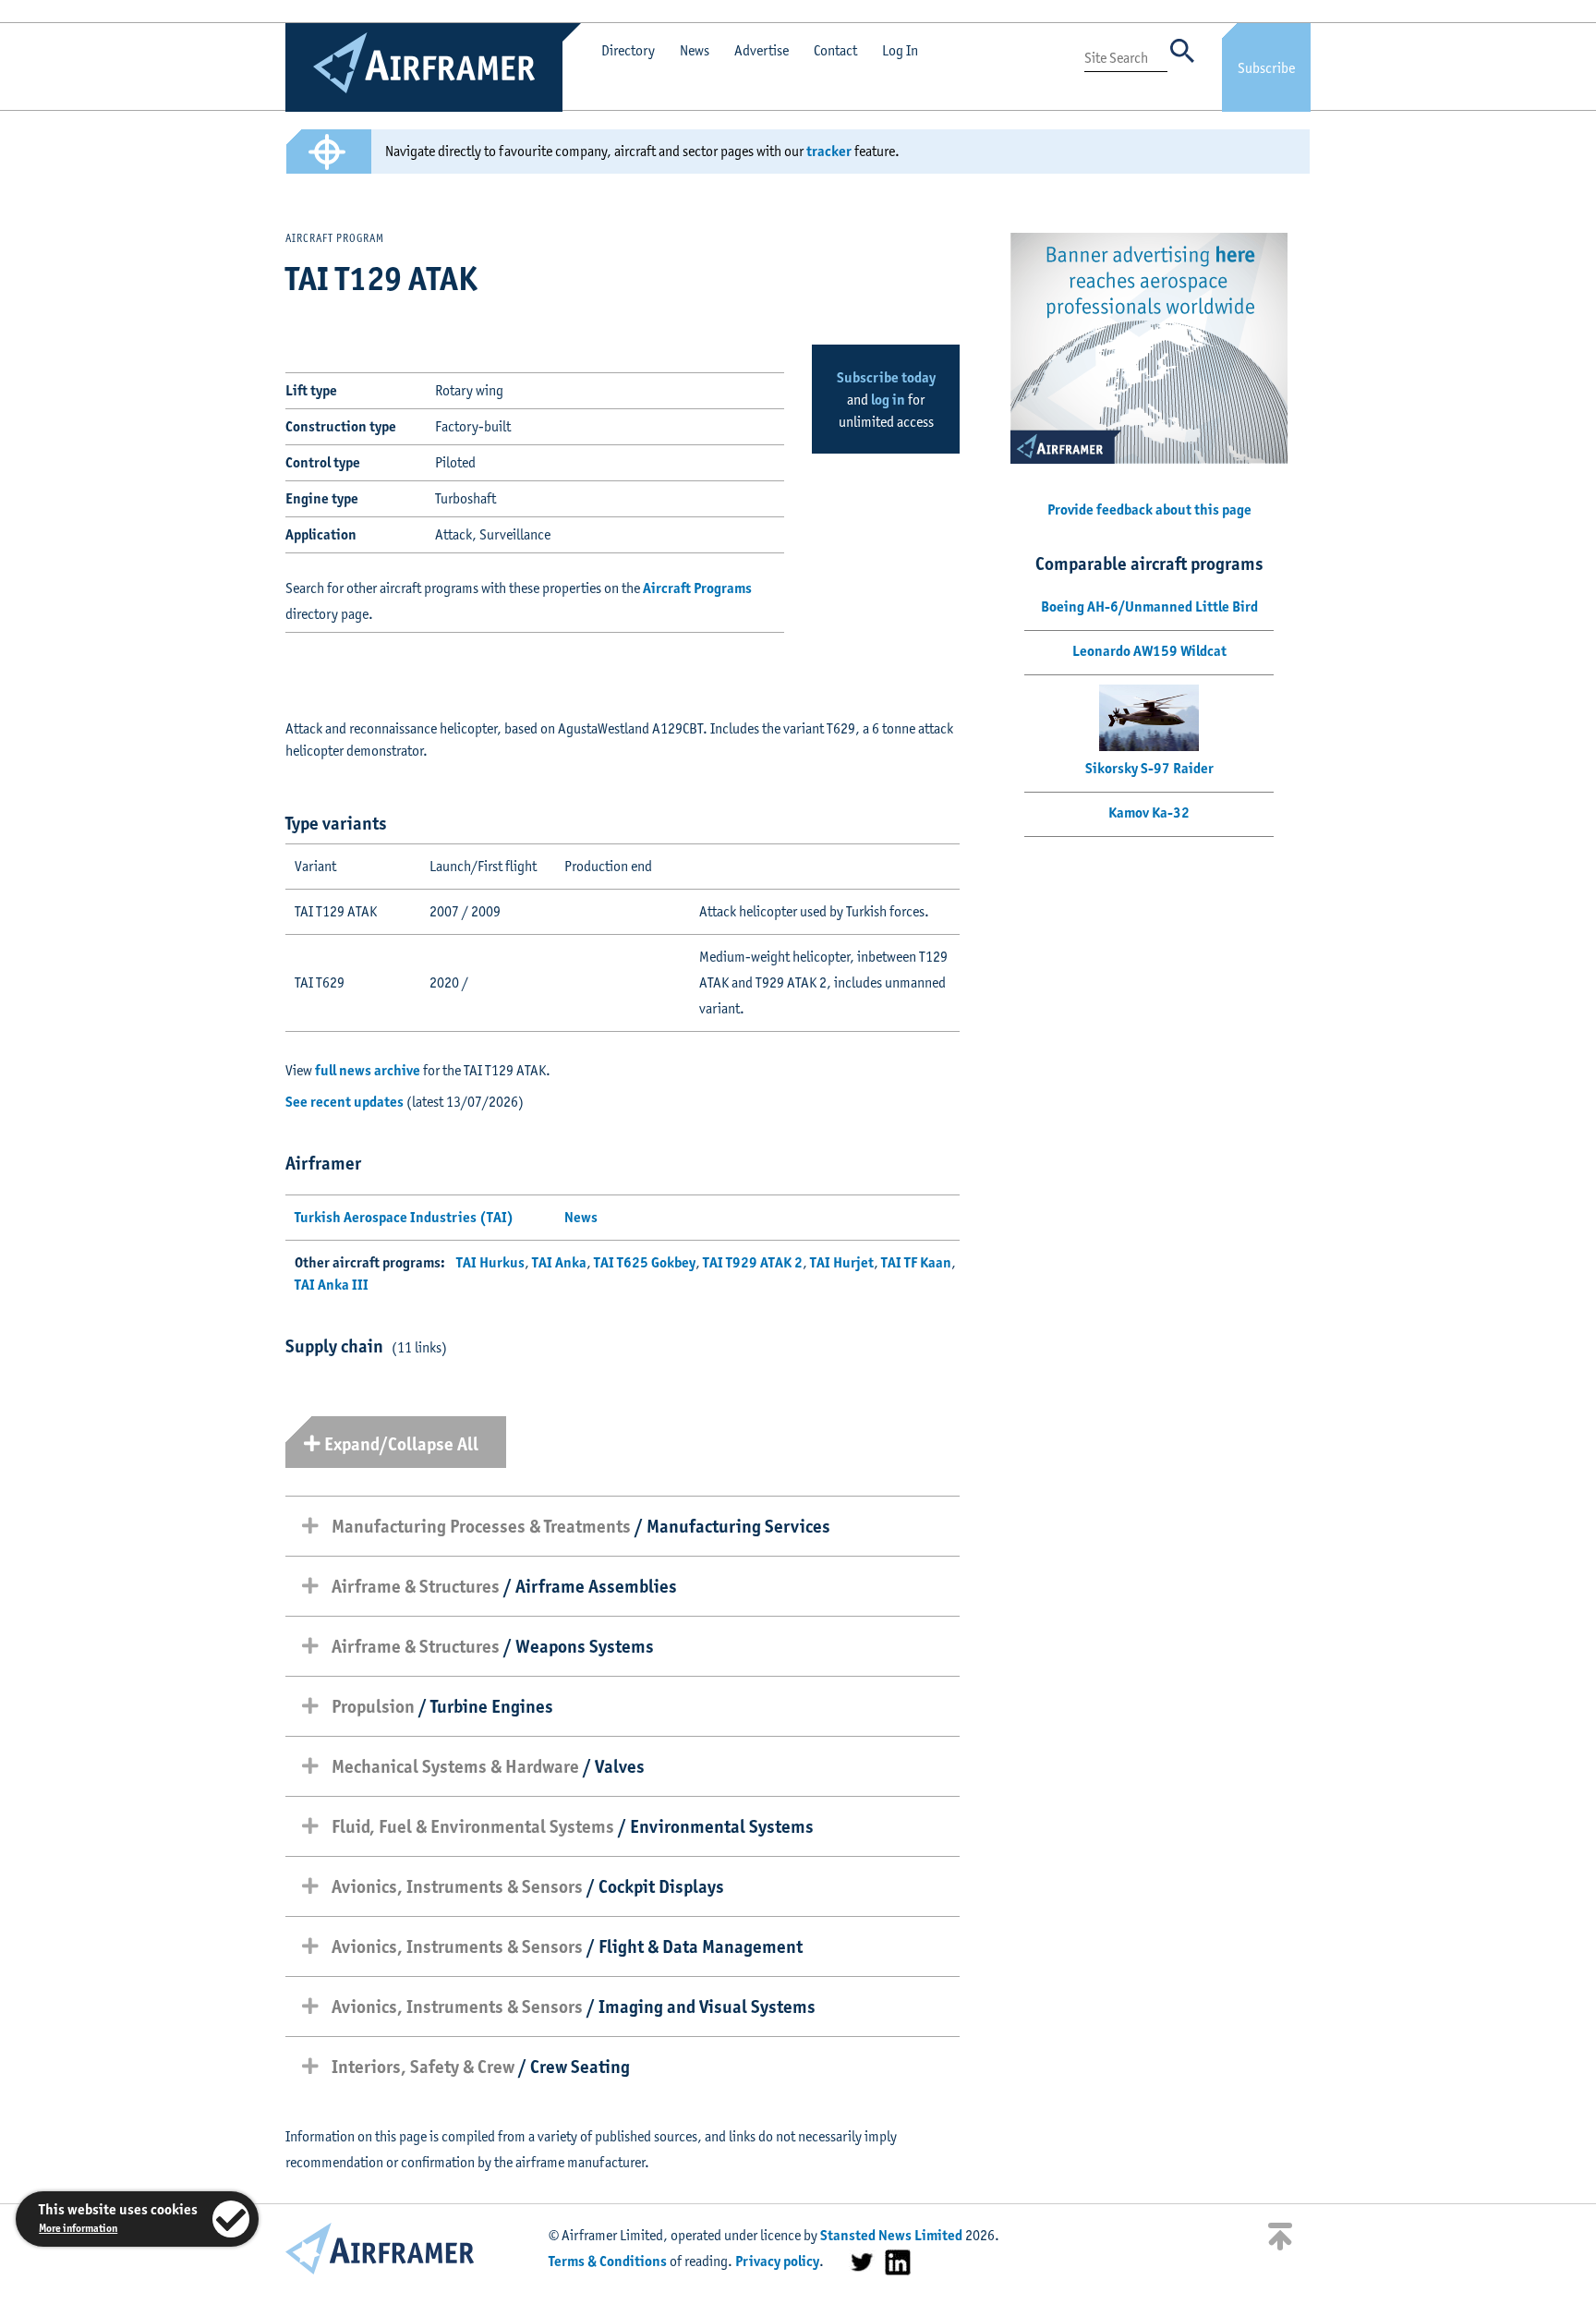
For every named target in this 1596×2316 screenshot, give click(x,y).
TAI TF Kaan (916, 1262)
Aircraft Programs (697, 588)
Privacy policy (777, 2261)
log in (888, 400)
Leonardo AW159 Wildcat (1149, 651)
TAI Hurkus (490, 1262)
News (695, 50)
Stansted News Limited (891, 2235)
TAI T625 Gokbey (645, 1262)
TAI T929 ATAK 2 (753, 1262)
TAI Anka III (332, 1285)
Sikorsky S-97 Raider (1149, 768)
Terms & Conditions (608, 2261)
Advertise (762, 50)
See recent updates (345, 1102)
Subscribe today (886, 377)
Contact (835, 50)
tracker (829, 151)
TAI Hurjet (842, 1262)
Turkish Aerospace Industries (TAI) (404, 1217)
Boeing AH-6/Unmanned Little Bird (1149, 606)
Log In (900, 50)
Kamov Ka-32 (1149, 812)
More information (78, 2228)
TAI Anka (559, 1262)
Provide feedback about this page (1149, 509)
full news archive (368, 1070)
